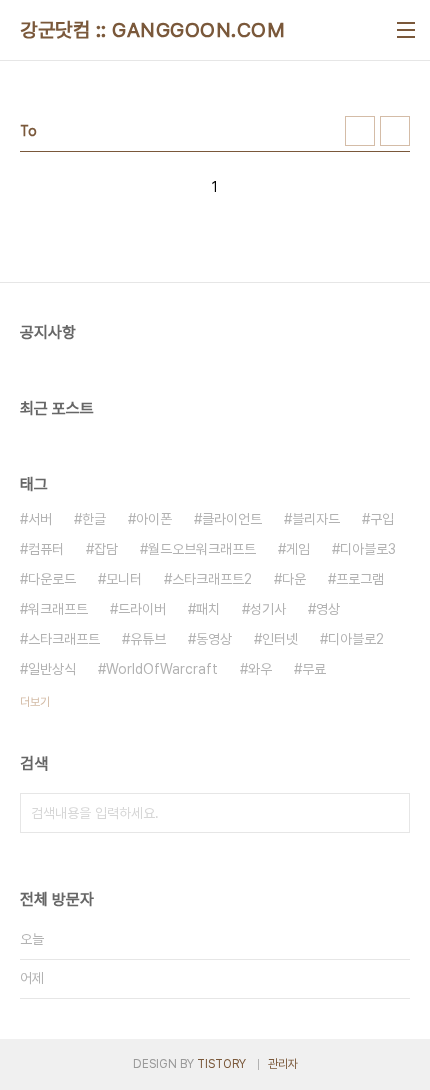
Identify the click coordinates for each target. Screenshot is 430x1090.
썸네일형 (360, 131)
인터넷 (280, 639)
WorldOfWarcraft (162, 669)
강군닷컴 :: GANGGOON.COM (152, 30)
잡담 (106, 549)
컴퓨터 (46, 549)
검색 (390, 813)
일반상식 (52, 669)
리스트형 (395, 131)
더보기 (35, 702)
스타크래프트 (64, 639)
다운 (294, 579)
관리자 (283, 1064)
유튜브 (148, 639)
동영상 (214, 639)
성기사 (268, 609)
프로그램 (360, 579)
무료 (314, 669)
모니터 (124, 579)
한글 (94, 519)
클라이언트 (232, 519)
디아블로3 (368, 549)
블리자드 (316, 519)
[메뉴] (406, 30)
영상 (328, 609)
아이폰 (154, 519)
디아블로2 (356, 639)
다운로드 (52, 579)
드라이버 (142, 609)
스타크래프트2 (212, 579)
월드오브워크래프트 (202, 549)
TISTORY (221, 1064)
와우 (260, 669)
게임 (298, 549)
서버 (40, 519)
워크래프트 (58, 609)
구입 (382, 519)
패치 (208, 609)
